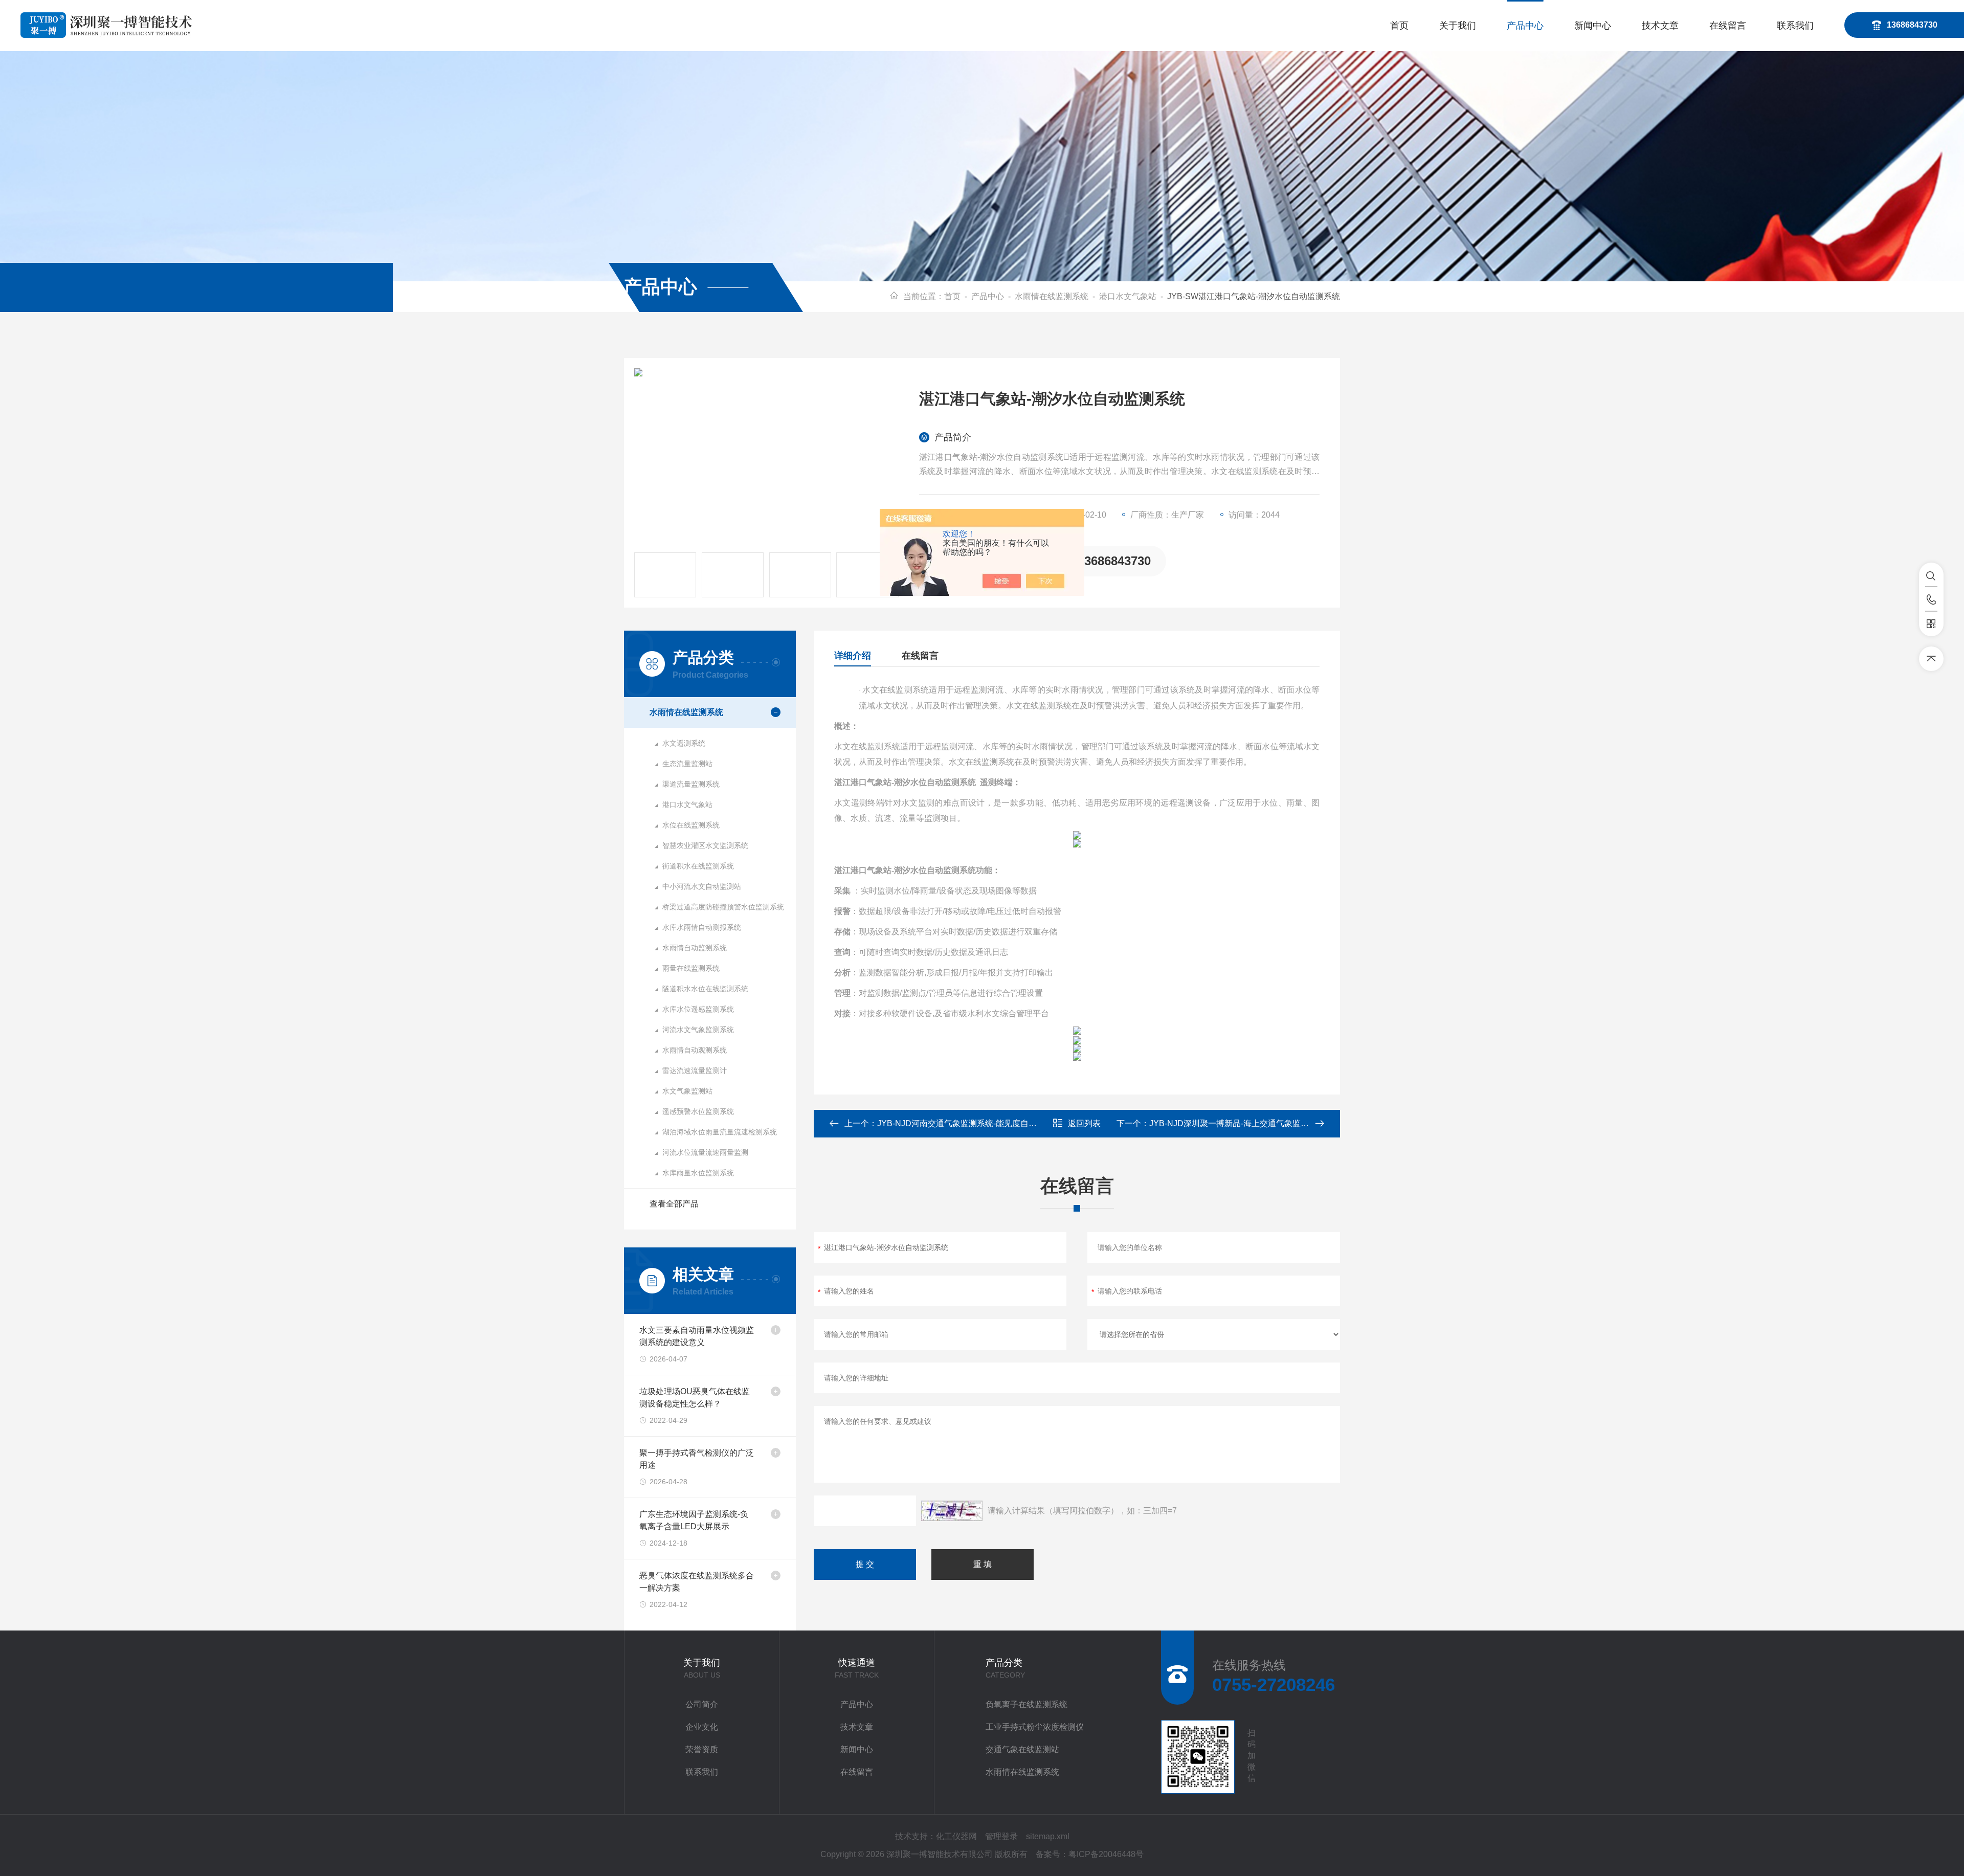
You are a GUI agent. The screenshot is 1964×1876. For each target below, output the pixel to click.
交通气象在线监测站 (1022, 1749)
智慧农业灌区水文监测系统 (705, 845)
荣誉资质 (702, 1749)
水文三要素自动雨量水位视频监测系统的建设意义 (697, 1336)
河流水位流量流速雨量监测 (705, 1152)
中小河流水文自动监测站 (702, 886)
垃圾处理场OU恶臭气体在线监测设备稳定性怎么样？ (695, 1398)
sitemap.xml (1048, 1836)
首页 (1399, 26)
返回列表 (1084, 1123)
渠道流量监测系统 (691, 784)
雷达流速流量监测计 (695, 1070)
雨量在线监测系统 (691, 968)
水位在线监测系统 (691, 825)
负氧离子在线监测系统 (1026, 1704)
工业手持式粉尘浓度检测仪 (1035, 1727)
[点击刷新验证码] (952, 1511)
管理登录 (1001, 1836)
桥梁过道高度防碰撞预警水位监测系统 (723, 907)
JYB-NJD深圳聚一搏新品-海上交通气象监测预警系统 (1245, 1123)
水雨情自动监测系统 (695, 948)
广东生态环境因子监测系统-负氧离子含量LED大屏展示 (694, 1520)
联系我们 (1795, 26)
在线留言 (1728, 26)
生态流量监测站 (687, 764)
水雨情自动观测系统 (695, 1050)
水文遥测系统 (684, 743)
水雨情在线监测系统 (1052, 296)
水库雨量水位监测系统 (698, 1173)
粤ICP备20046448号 (1106, 1854)
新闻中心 (1593, 26)
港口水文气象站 (1128, 296)
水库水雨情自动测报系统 (702, 927)
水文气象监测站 (687, 1091)
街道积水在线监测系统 (698, 866)
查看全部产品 (674, 1204)
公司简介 (702, 1704)
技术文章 (1660, 26)
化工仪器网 (956, 1836)
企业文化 (702, 1727)
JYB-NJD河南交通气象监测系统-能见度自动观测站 (969, 1123)
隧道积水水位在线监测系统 (705, 989)
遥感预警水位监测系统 (698, 1111)
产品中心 (1525, 26)
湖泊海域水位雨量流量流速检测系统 (720, 1132)
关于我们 (1458, 26)
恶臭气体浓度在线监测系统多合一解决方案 (697, 1582)
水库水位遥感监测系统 (698, 1009)
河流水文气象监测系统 (698, 1030)
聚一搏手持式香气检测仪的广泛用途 (697, 1459)
